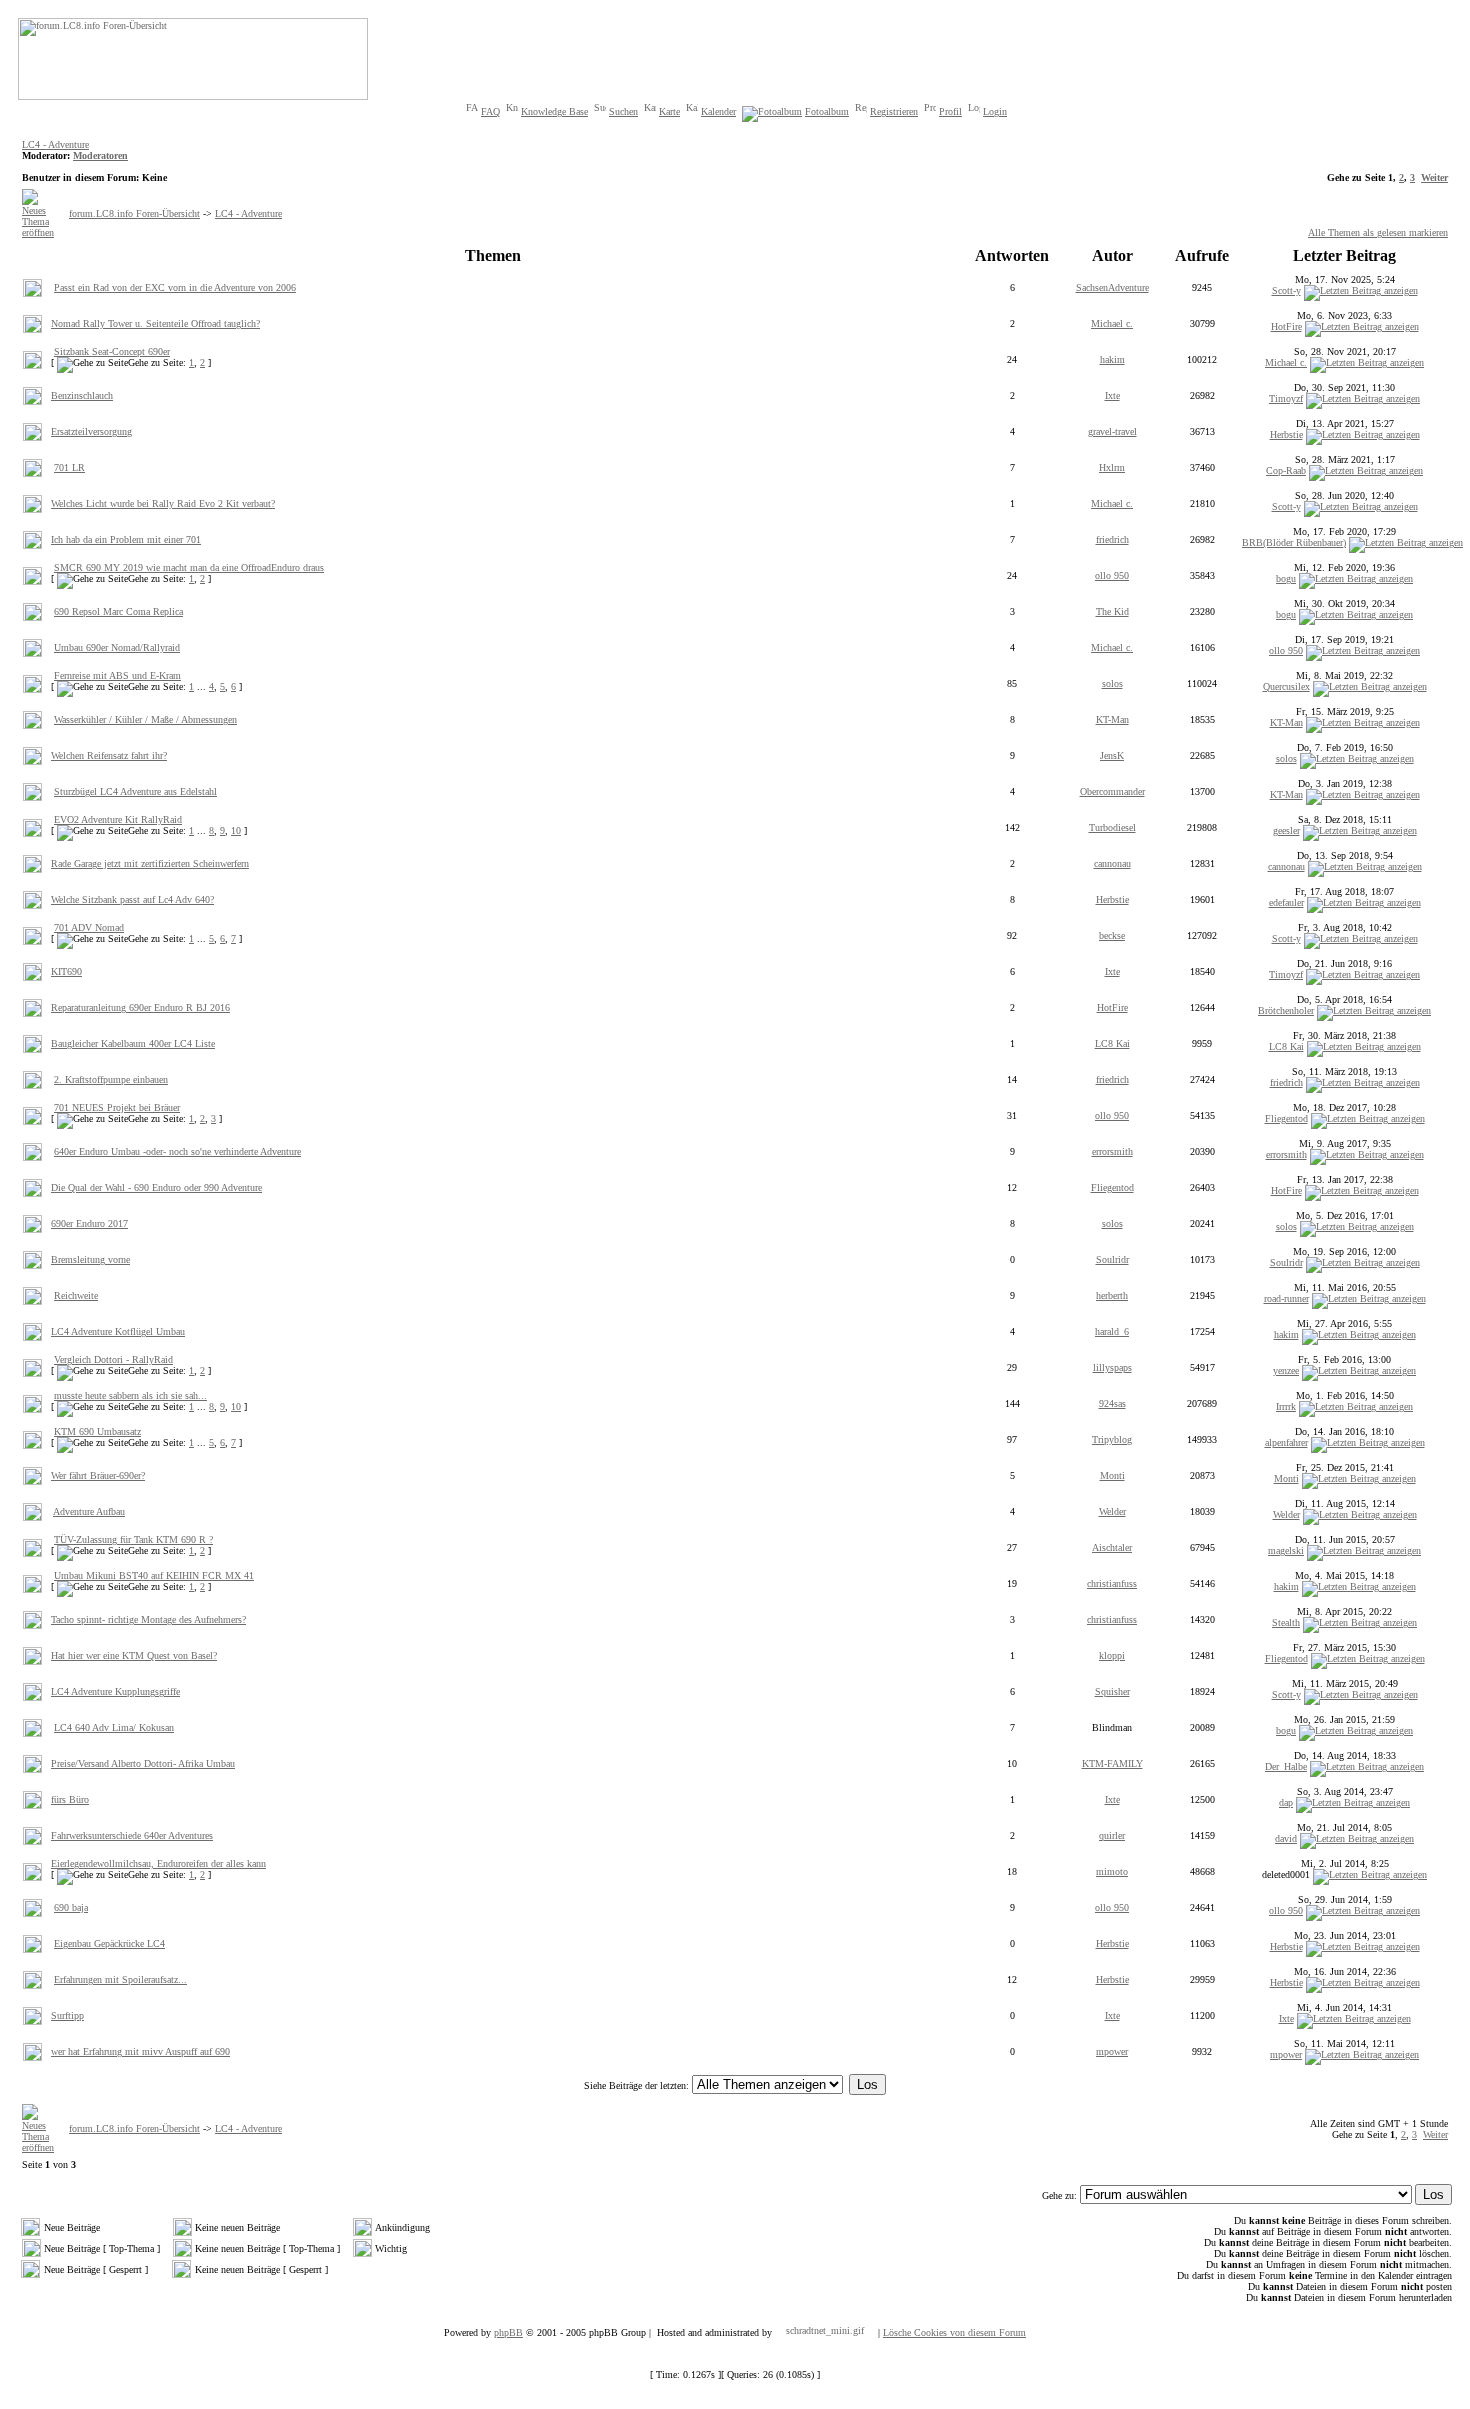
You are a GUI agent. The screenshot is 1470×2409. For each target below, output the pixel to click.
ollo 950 (1112, 575)
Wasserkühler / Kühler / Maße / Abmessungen (145, 719)
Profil (950, 111)
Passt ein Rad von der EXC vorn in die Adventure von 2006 (175, 287)
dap (1286, 1802)
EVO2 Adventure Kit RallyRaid (118, 819)
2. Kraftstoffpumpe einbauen (111, 1079)
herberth (1112, 1295)
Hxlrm (1112, 467)
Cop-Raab (1286, 470)
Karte (669, 111)
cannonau (1112, 863)
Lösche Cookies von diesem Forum (954, 2332)
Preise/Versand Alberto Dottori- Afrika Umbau (143, 1763)
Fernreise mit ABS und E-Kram (117, 675)
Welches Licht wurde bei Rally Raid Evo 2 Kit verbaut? (163, 503)
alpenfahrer (1286, 1442)
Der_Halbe (1286, 1766)
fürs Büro (70, 1799)
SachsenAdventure (1112, 287)
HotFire (1286, 326)
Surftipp (67, 2015)
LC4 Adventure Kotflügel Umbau (118, 1331)
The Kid (1112, 611)
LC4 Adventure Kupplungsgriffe (115, 1691)
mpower (1112, 2051)
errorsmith (1112, 1151)
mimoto (1112, 1871)
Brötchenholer (1286, 1010)
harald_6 (1112, 1331)
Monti (1112, 1475)
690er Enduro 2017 (89, 1223)
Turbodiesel (1112, 827)
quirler (1112, 1835)
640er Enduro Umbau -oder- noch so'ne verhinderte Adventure (177, 1151)
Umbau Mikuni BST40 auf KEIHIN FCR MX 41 (154, 1575)
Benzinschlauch (82, 395)
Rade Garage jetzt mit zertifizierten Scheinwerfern (150, 863)
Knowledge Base (554, 111)
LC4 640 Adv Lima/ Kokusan (114, 1727)
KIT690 (66, 971)
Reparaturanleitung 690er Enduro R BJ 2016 (140, 1007)
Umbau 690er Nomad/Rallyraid (117, 647)
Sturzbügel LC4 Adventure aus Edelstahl (135, 791)
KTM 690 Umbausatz (97, 1431)
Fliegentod (1286, 1118)
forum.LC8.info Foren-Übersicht (134, 213)
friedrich (1112, 539)
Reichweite (76, 1295)
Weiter (1434, 177)
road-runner (1286, 1298)
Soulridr (1112, 1259)
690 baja (71, 1907)
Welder (1112, 1511)
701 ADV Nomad (89, 927)
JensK (1112, 755)
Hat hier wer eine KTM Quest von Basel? (134, 1655)
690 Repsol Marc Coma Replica (118, 611)
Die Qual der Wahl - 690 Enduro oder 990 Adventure (156, 1187)
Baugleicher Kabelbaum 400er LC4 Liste (133, 1043)
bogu (1286, 578)
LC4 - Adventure (55, 144)
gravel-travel (1112, 431)
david (1286, 1838)
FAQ (490, 111)
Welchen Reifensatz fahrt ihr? (109, 755)
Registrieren (894, 111)
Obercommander (1112, 791)
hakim (1112, 359)
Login (995, 111)
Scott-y (1286, 290)
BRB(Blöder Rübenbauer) (1294, 542)
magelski (1286, 1550)
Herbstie (1286, 434)
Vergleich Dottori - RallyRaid (113, 1359)
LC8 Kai (1112, 1043)
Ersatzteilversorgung (91, 431)
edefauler (1286, 902)
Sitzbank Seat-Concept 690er (112, 351)
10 (236, 830)
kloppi (1112, 1655)
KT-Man (1112, 719)
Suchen (623, 111)
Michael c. (1112, 323)
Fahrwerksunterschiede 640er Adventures (132, 1835)
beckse (1112, 935)
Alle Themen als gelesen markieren (1378, 232)
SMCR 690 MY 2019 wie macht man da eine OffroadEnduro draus (189, 567)
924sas (1112, 1403)
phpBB (508, 2332)
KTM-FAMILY (1112, 1763)
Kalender (718, 111)
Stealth (1286, 1622)
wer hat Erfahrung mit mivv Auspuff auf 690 (140, 2051)
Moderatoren (100, 155)
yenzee (1286, 1370)
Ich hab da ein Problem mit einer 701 (126, 539)
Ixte (1112, 395)
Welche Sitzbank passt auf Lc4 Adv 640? (132, 899)
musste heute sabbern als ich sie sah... (130, 1395)
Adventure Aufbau (89, 1511)
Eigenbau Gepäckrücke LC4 (109, 1943)
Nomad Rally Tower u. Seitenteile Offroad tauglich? (155, 323)
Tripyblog (1112, 1439)
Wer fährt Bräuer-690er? (98, 1475)
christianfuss (1112, 1583)
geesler (1286, 830)
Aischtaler (1112, 1547)
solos (1112, 683)
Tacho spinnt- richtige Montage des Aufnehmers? (148, 1619)
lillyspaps (1112, 1367)
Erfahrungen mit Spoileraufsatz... (120, 1979)
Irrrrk (1286, 1406)
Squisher (1112, 1691)
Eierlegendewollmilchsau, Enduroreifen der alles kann (158, 1863)
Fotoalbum (827, 111)
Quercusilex (1286, 686)
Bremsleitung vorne (90, 1259)
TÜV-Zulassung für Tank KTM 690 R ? (133, 1539)
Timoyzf (1286, 398)
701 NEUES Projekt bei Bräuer (117, 1107)
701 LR (69, 467)
